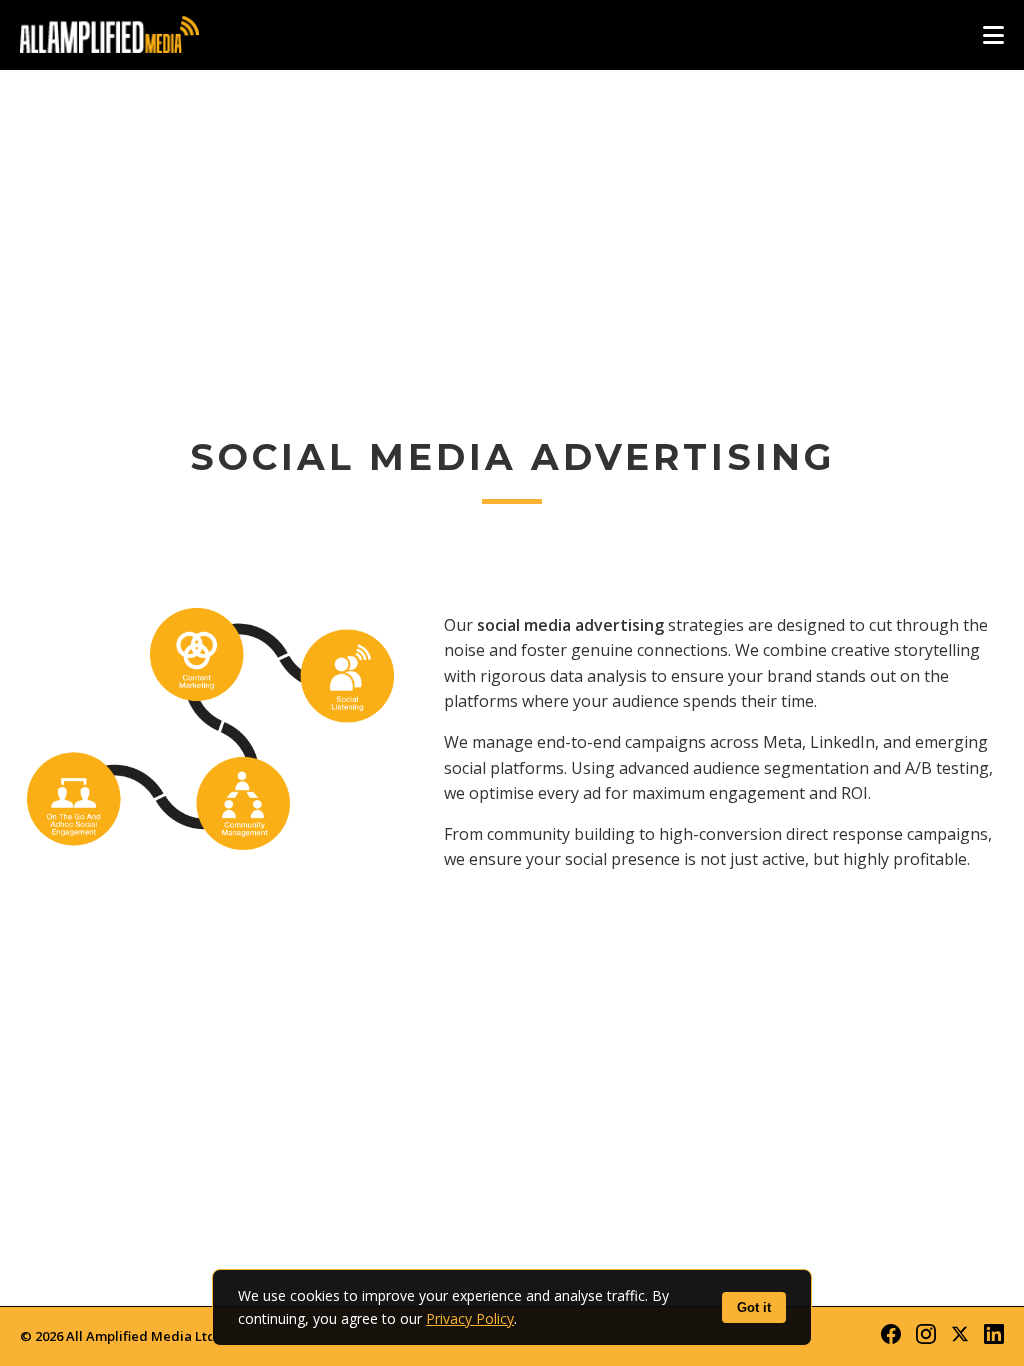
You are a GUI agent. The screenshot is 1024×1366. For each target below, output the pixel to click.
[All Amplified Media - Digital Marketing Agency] (109, 35)
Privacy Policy (470, 1318)
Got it (754, 1307)
